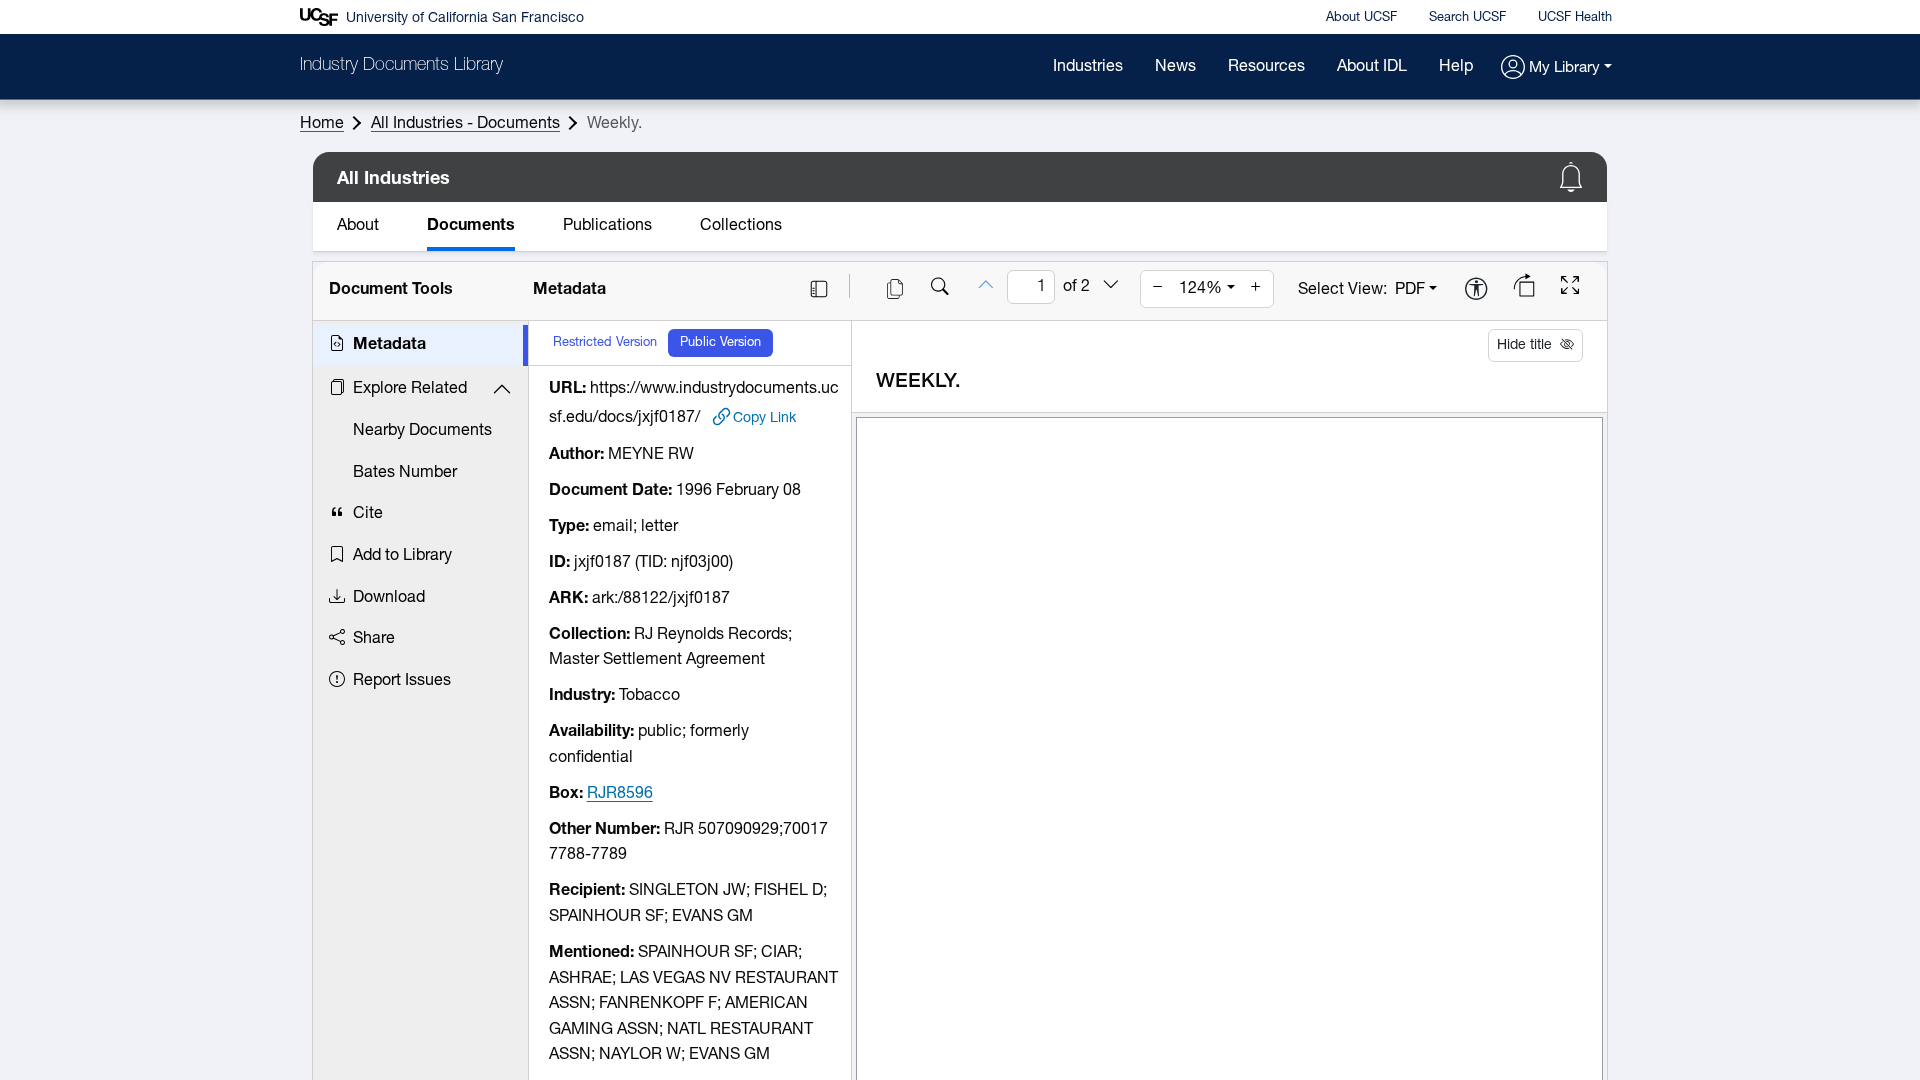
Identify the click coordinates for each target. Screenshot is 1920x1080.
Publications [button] (607, 226)
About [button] (358, 226)
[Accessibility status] (1476, 290)
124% (1200, 289)
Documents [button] (471, 226)
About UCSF (1361, 17)
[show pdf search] (940, 289)
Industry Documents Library (401, 66)
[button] (1556, 68)
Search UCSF (1467, 17)
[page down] (1111, 287)
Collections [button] (741, 226)
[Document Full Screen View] (1570, 288)
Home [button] (322, 124)
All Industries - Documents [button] (465, 124)
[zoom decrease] (1158, 289)
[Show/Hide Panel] (819, 289)
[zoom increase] (1256, 289)
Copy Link (764, 417)
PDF (1410, 290)
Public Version (720, 342)
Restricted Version (605, 342)
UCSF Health (1575, 17)
